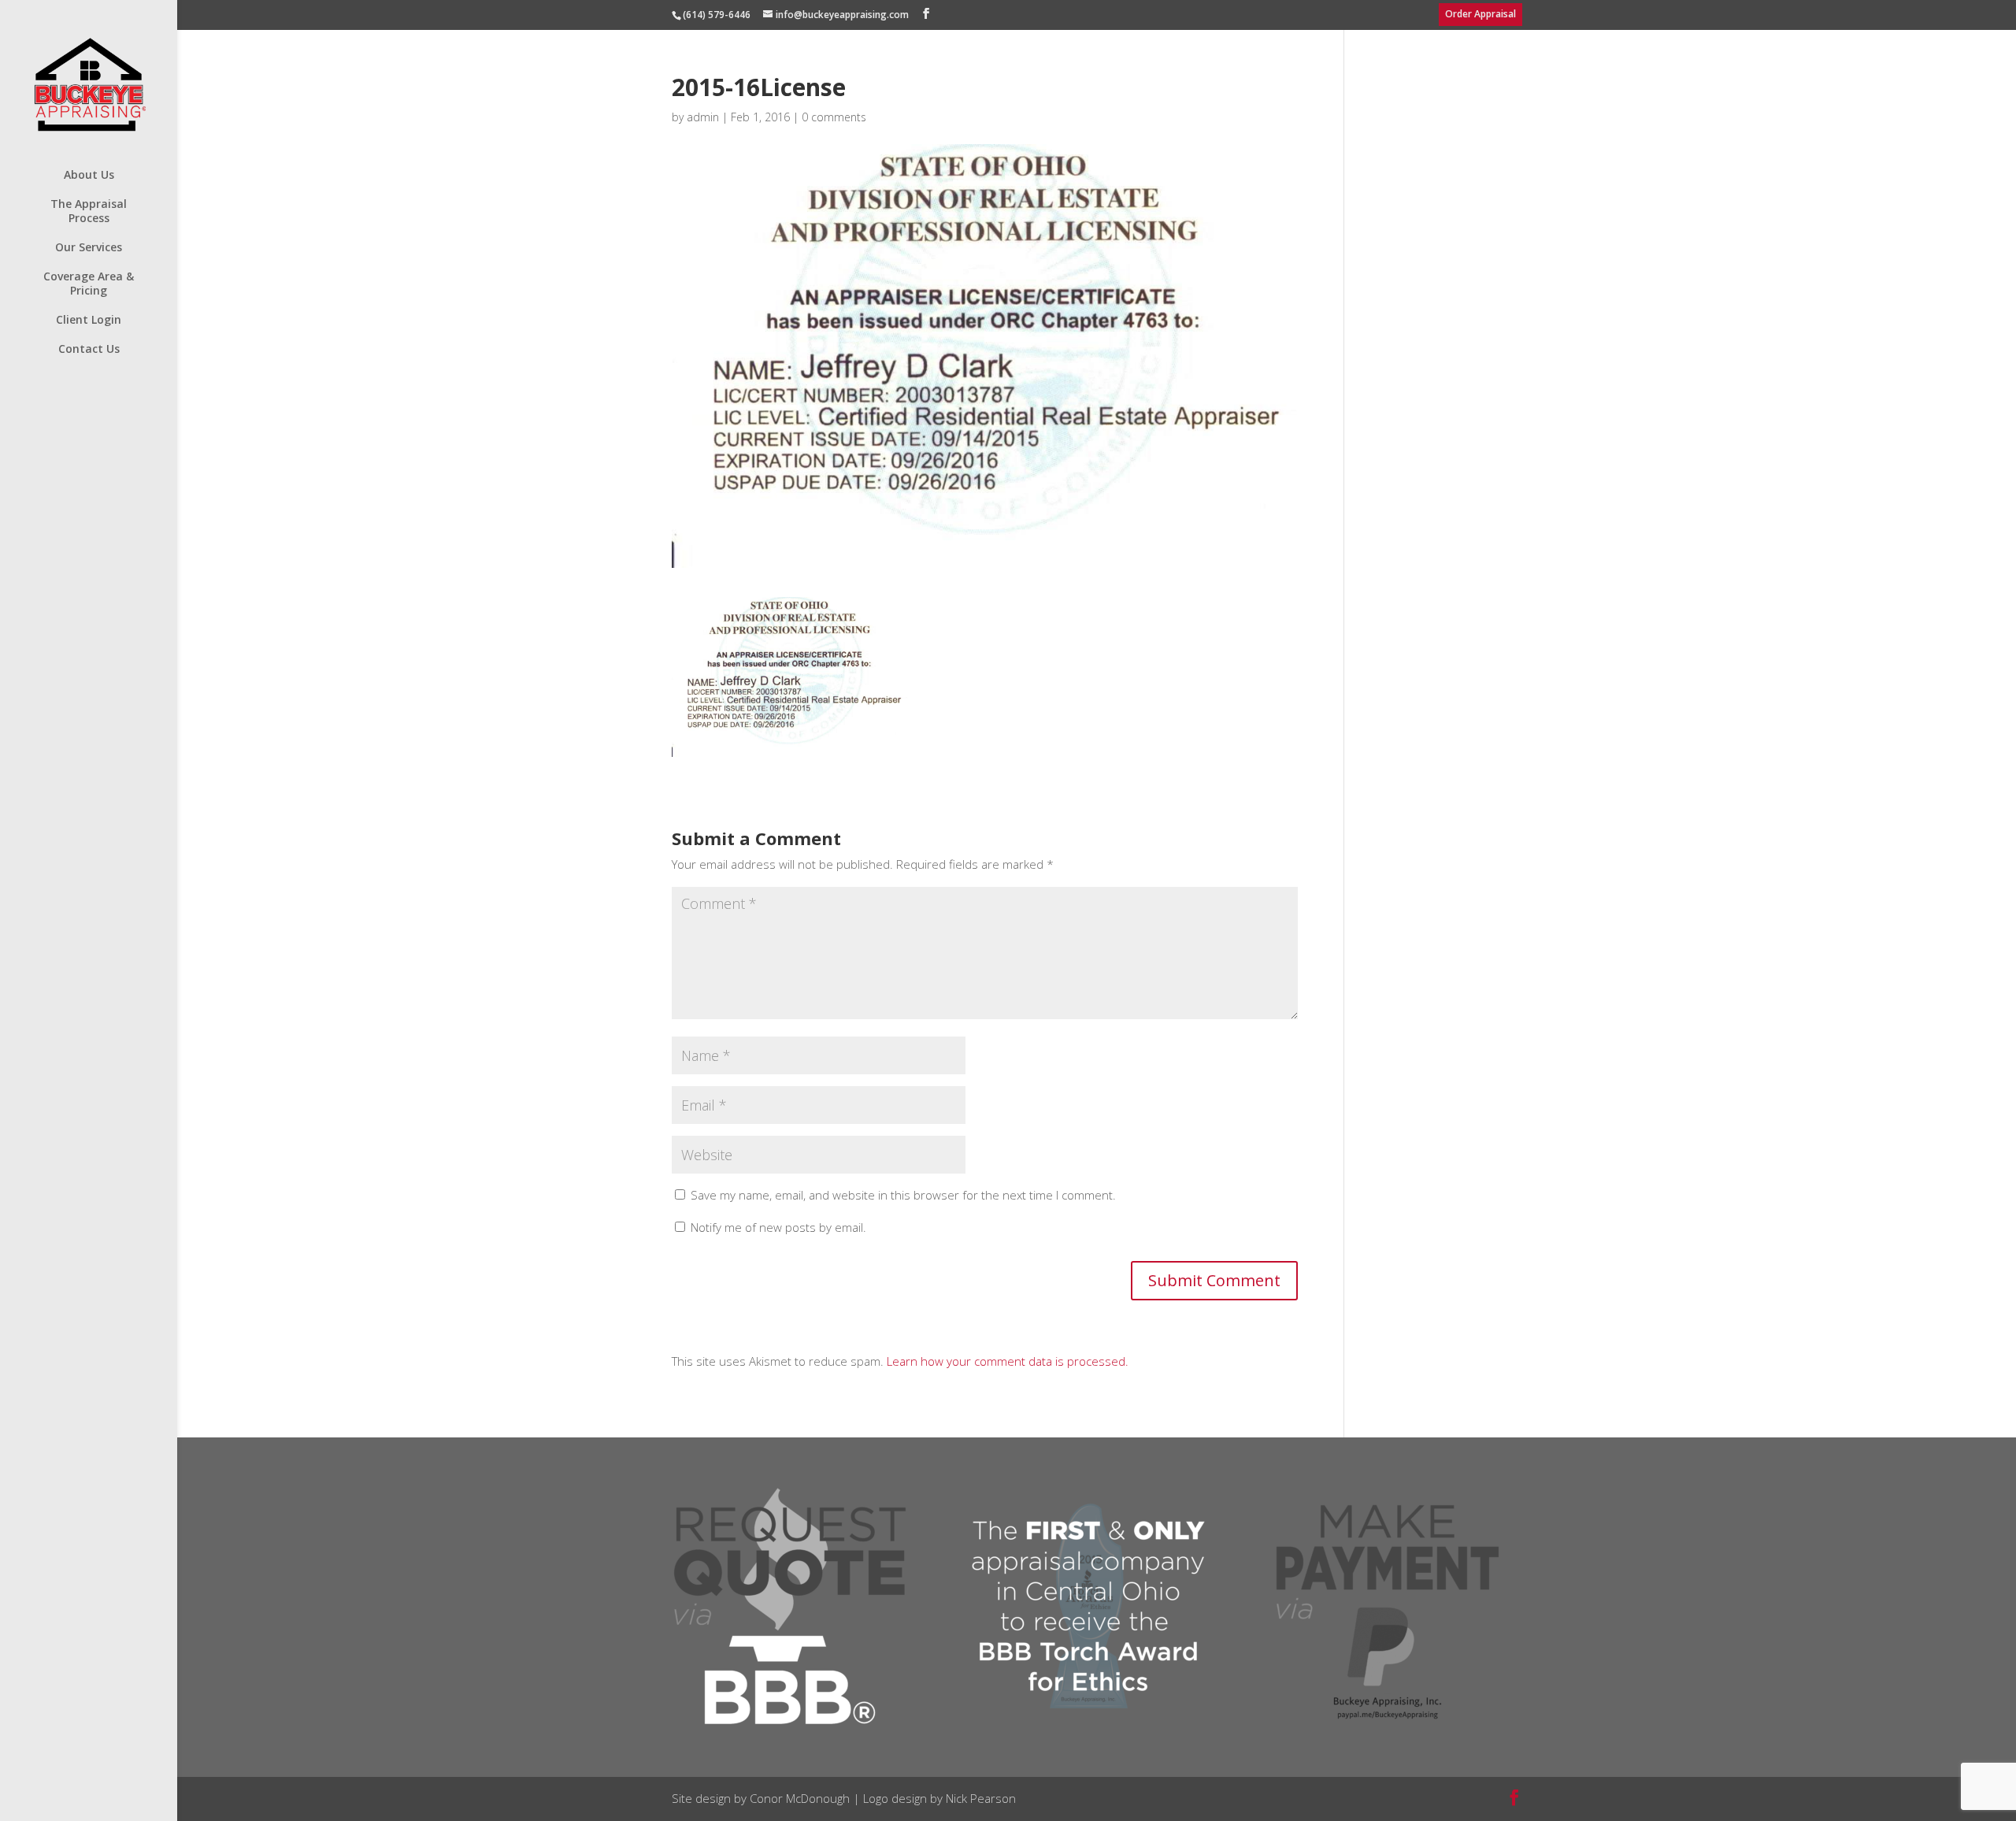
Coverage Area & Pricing (89, 284)
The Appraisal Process (89, 211)
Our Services (89, 247)
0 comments (834, 117)
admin (703, 117)
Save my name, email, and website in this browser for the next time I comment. (903, 1195)
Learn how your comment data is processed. (1008, 1361)
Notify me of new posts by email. (778, 1227)
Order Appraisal (1480, 14)
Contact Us (89, 349)
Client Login (89, 320)
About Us (89, 175)
